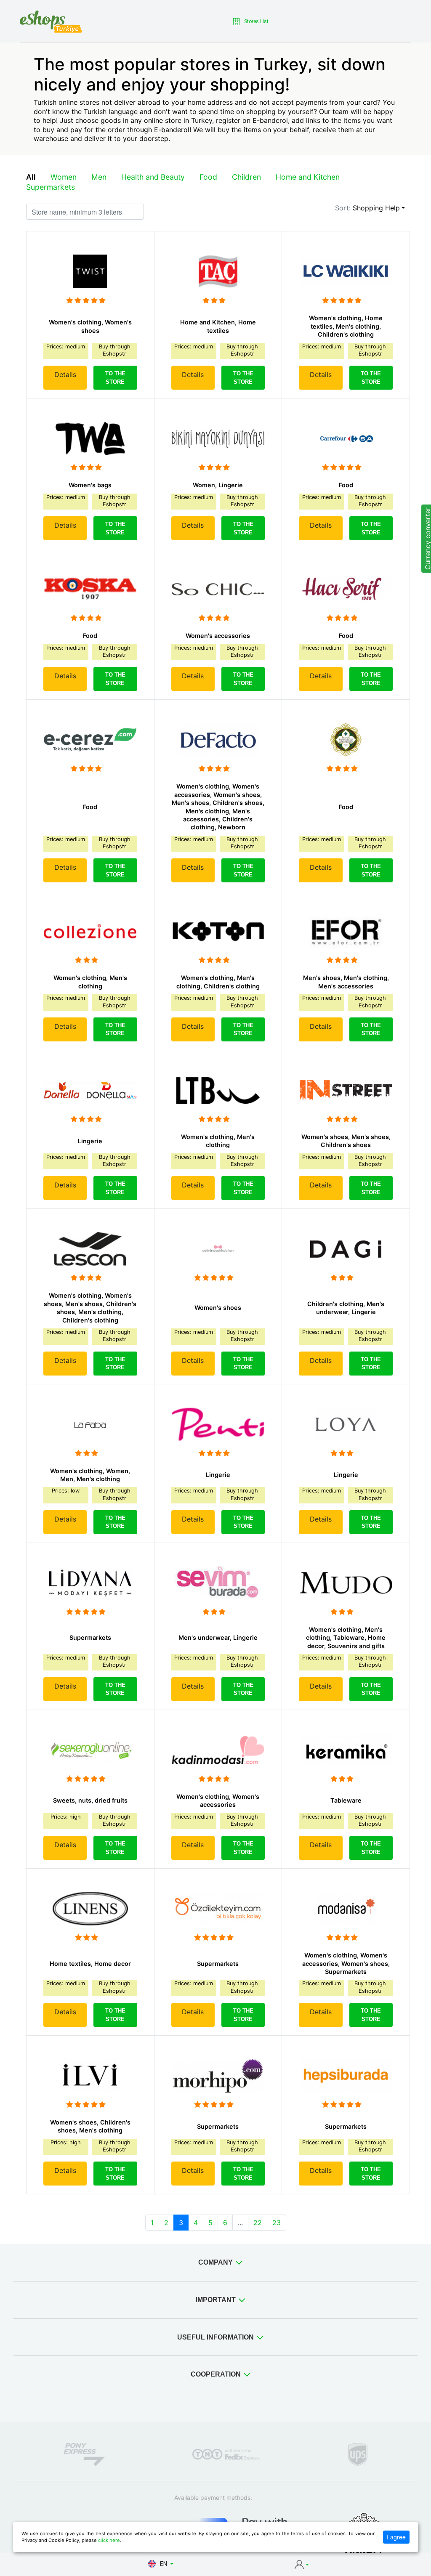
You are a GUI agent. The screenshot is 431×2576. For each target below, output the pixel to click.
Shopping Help (376, 208)
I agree (396, 2537)
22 (258, 2223)
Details (65, 374)
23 (277, 2223)
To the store (115, 378)
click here (109, 2540)
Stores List (256, 21)
